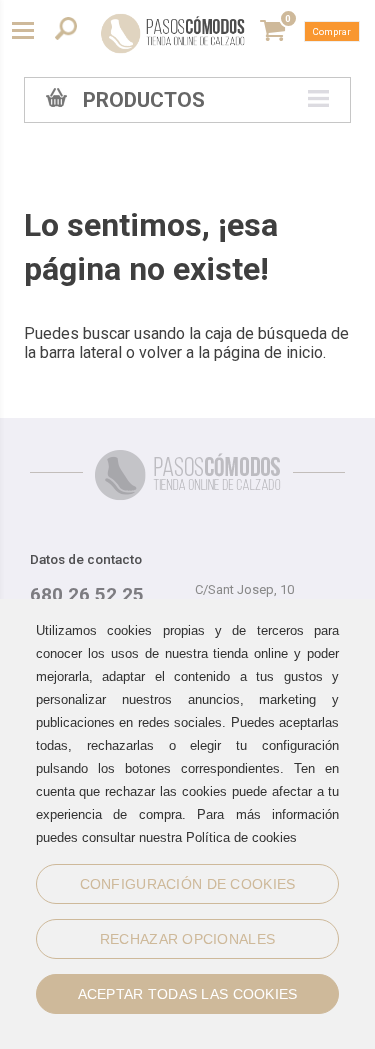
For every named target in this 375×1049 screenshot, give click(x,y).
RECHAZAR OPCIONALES (187, 939)
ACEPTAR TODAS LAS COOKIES (188, 994)
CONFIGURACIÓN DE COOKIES (188, 884)
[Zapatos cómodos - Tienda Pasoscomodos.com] (173, 33)
